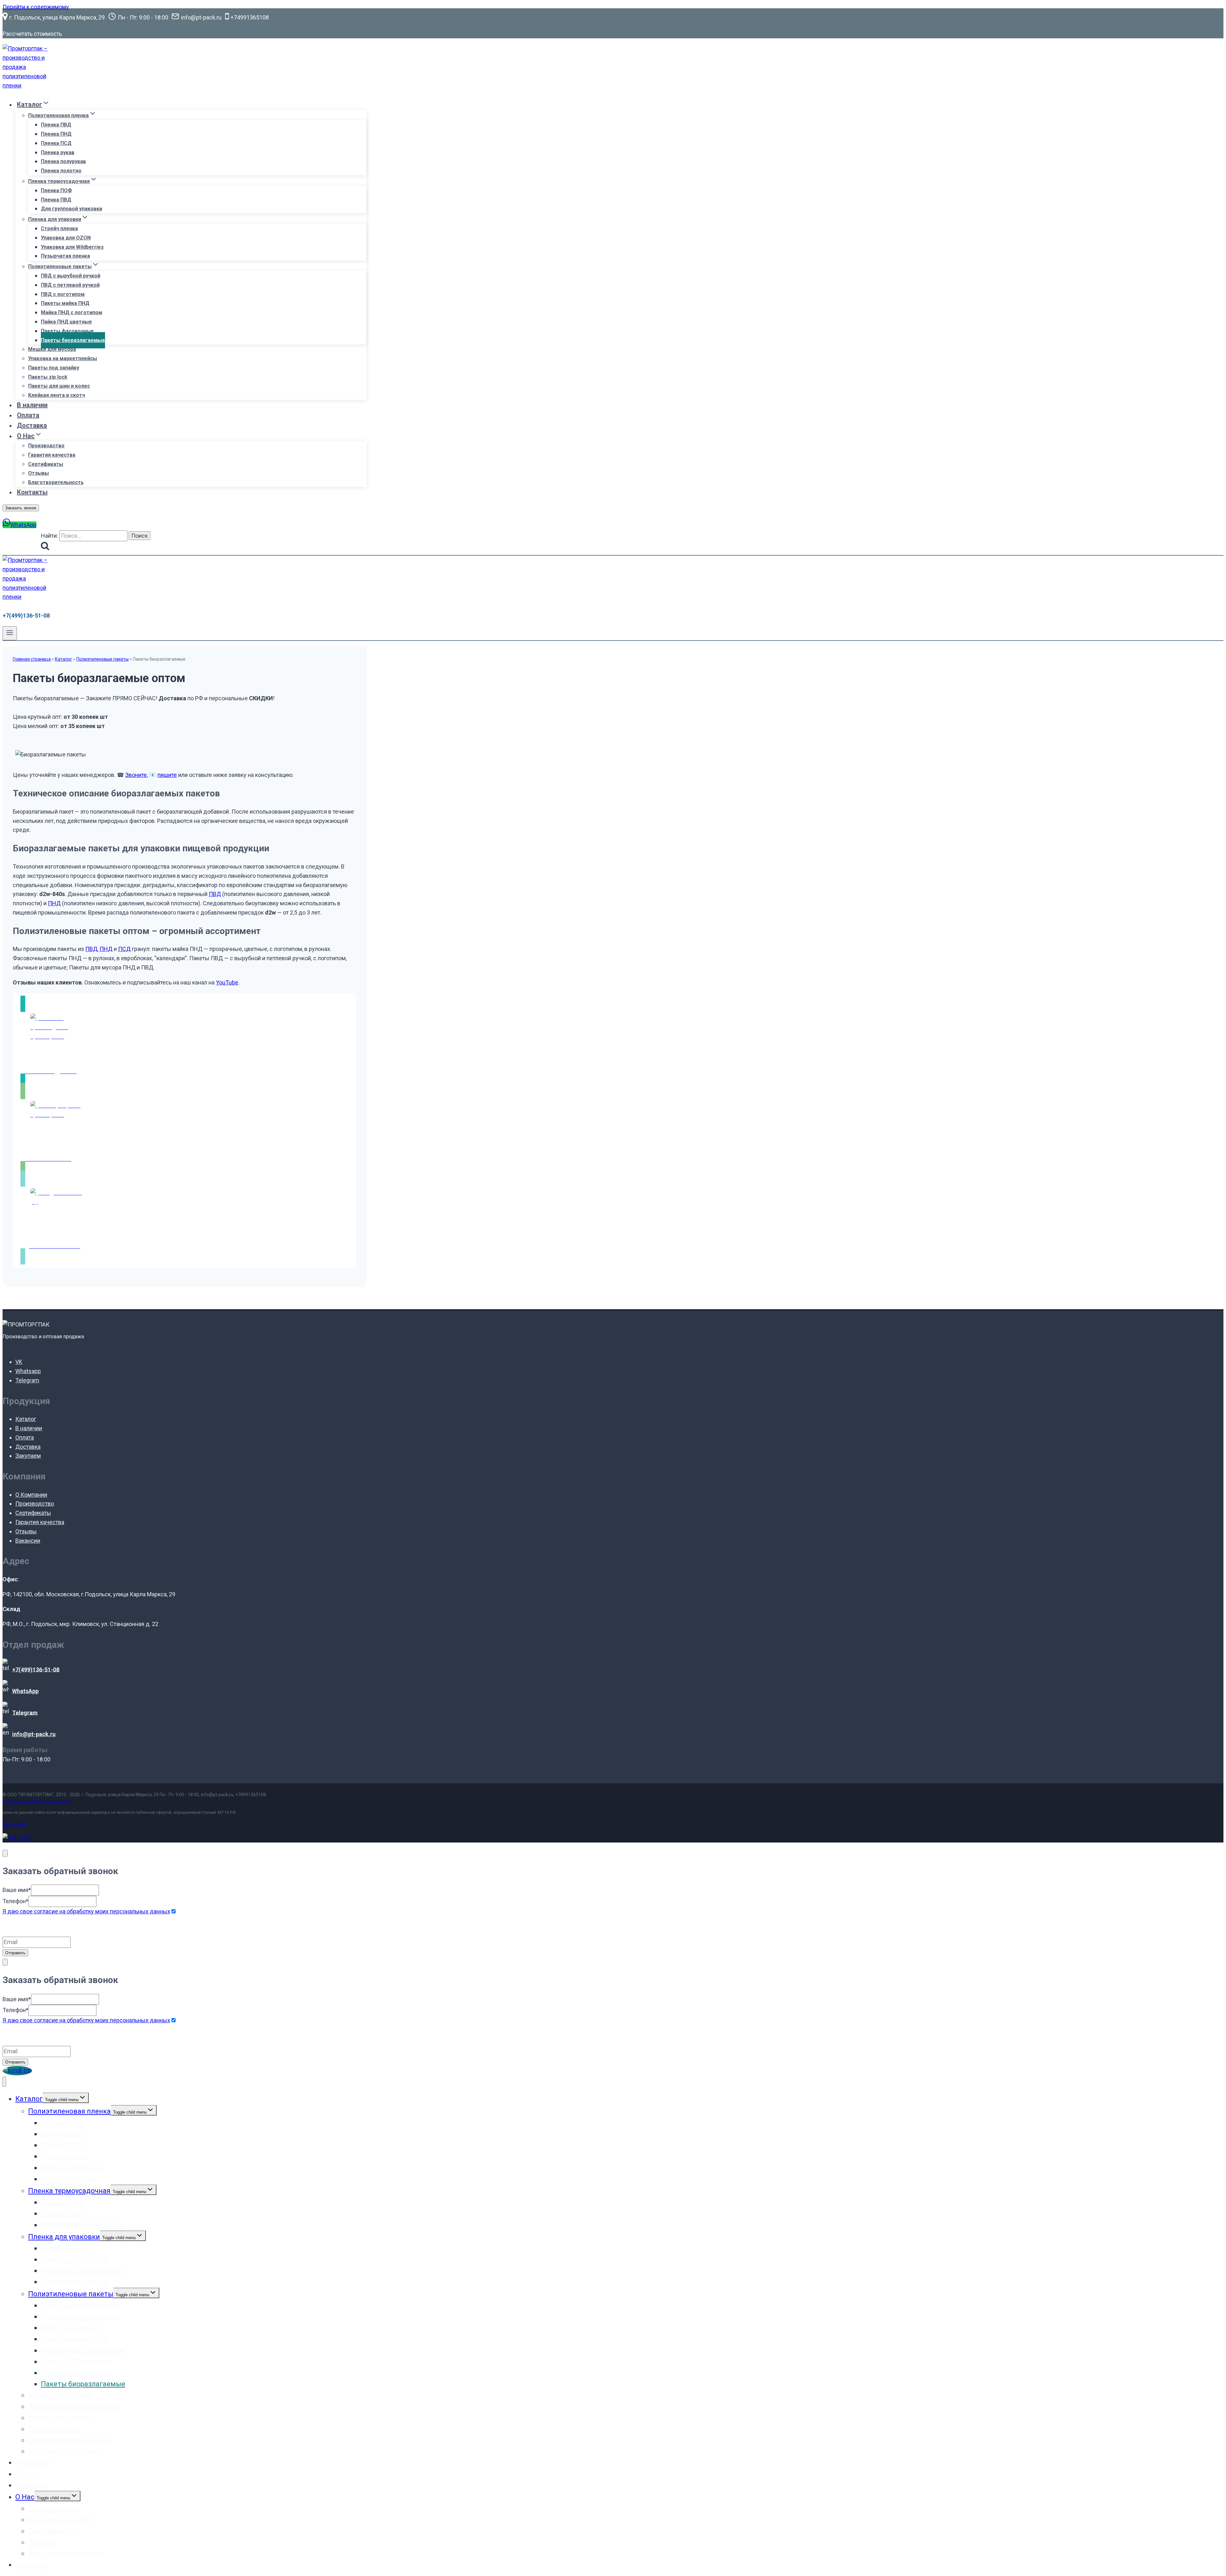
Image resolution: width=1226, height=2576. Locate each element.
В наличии (32, 405)
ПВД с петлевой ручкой (70, 285)
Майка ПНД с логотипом (72, 312)
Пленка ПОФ (56, 190)
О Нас (25, 2497)
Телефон (15, 1901)
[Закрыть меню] (4, 2082)
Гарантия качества (52, 455)
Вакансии (28, 1541)
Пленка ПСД (56, 143)
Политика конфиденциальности (36, 1802)
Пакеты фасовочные (67, 331)
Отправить (15, 1953)
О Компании (31, 1495)
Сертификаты (46, 464)
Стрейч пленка (59, 228)
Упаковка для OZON (66, 238)
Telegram (27, 1380)
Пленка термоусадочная (69, 2191)
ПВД (215, 894)
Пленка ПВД (56, 125)
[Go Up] (17, 2070)
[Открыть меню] (10, 633)
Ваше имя (17, 1890)
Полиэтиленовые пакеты (102, 659)
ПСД (124, 949)
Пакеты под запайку (54, 368)
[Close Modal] (5, 1853)
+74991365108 (251, 1795)
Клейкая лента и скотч (57, 395)
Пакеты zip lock (48, 377)
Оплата (28, 415)
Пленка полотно (61, 171)
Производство (46, 446)
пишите (167, 775)
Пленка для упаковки (64, 2237)
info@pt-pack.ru (217, 1795)
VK (19, 1362)
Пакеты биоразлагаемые (73, 340)
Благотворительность (56, 482)
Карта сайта (15, 1824)
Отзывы (38, 473)
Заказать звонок (21, 508)
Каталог (64, 659)
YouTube (227, 982)
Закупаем (28, 1456)
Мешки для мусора (52, 349)
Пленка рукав (58, 152)
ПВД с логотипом (63, 294)
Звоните (136, 775)
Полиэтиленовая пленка (69, 2111)
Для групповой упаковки (72, 209)
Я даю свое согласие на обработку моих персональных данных (86, 1911)
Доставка (32, 425)
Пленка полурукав (63, 161)
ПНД (54, 903)
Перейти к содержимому (36, 7)
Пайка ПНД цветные (66, 322)
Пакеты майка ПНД (65, 303)
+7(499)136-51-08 (26, 616)
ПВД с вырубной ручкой (71, 276)
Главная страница (32, 659)
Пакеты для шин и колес (59, 386)
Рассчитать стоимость (32, 34)
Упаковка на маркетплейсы (63, 358)
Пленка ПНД (56, 134)
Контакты (32, 492)
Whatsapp (28, 1371)
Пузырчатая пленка (65, 256)
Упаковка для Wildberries (72, 247)
